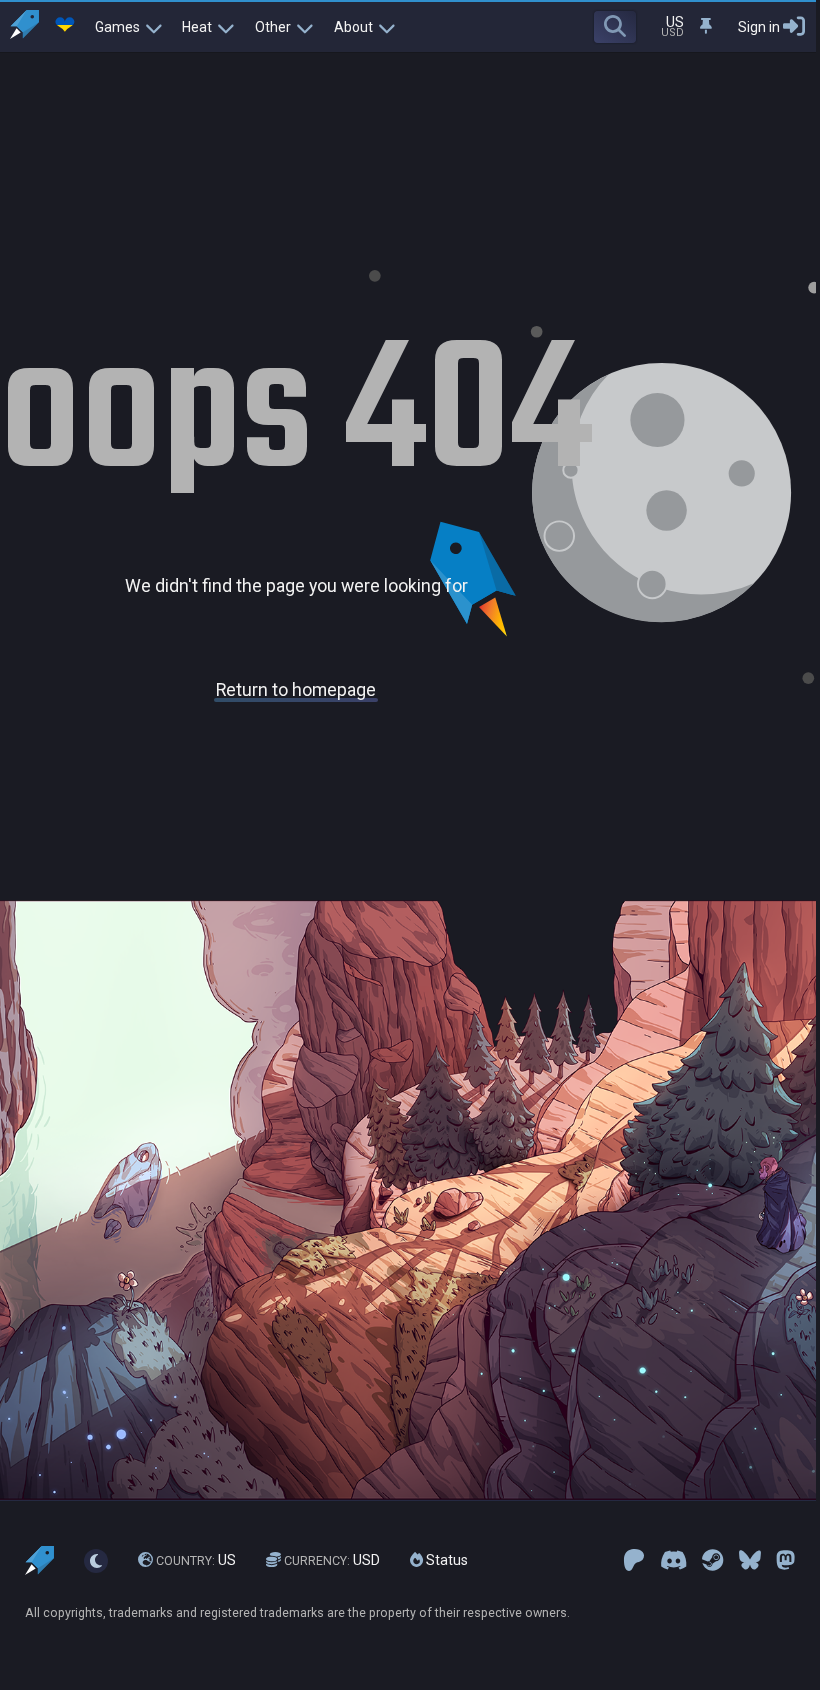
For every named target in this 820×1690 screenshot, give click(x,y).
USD (332, 1560)
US (196, 1560)
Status (445, 1560)
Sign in (759, 27)
